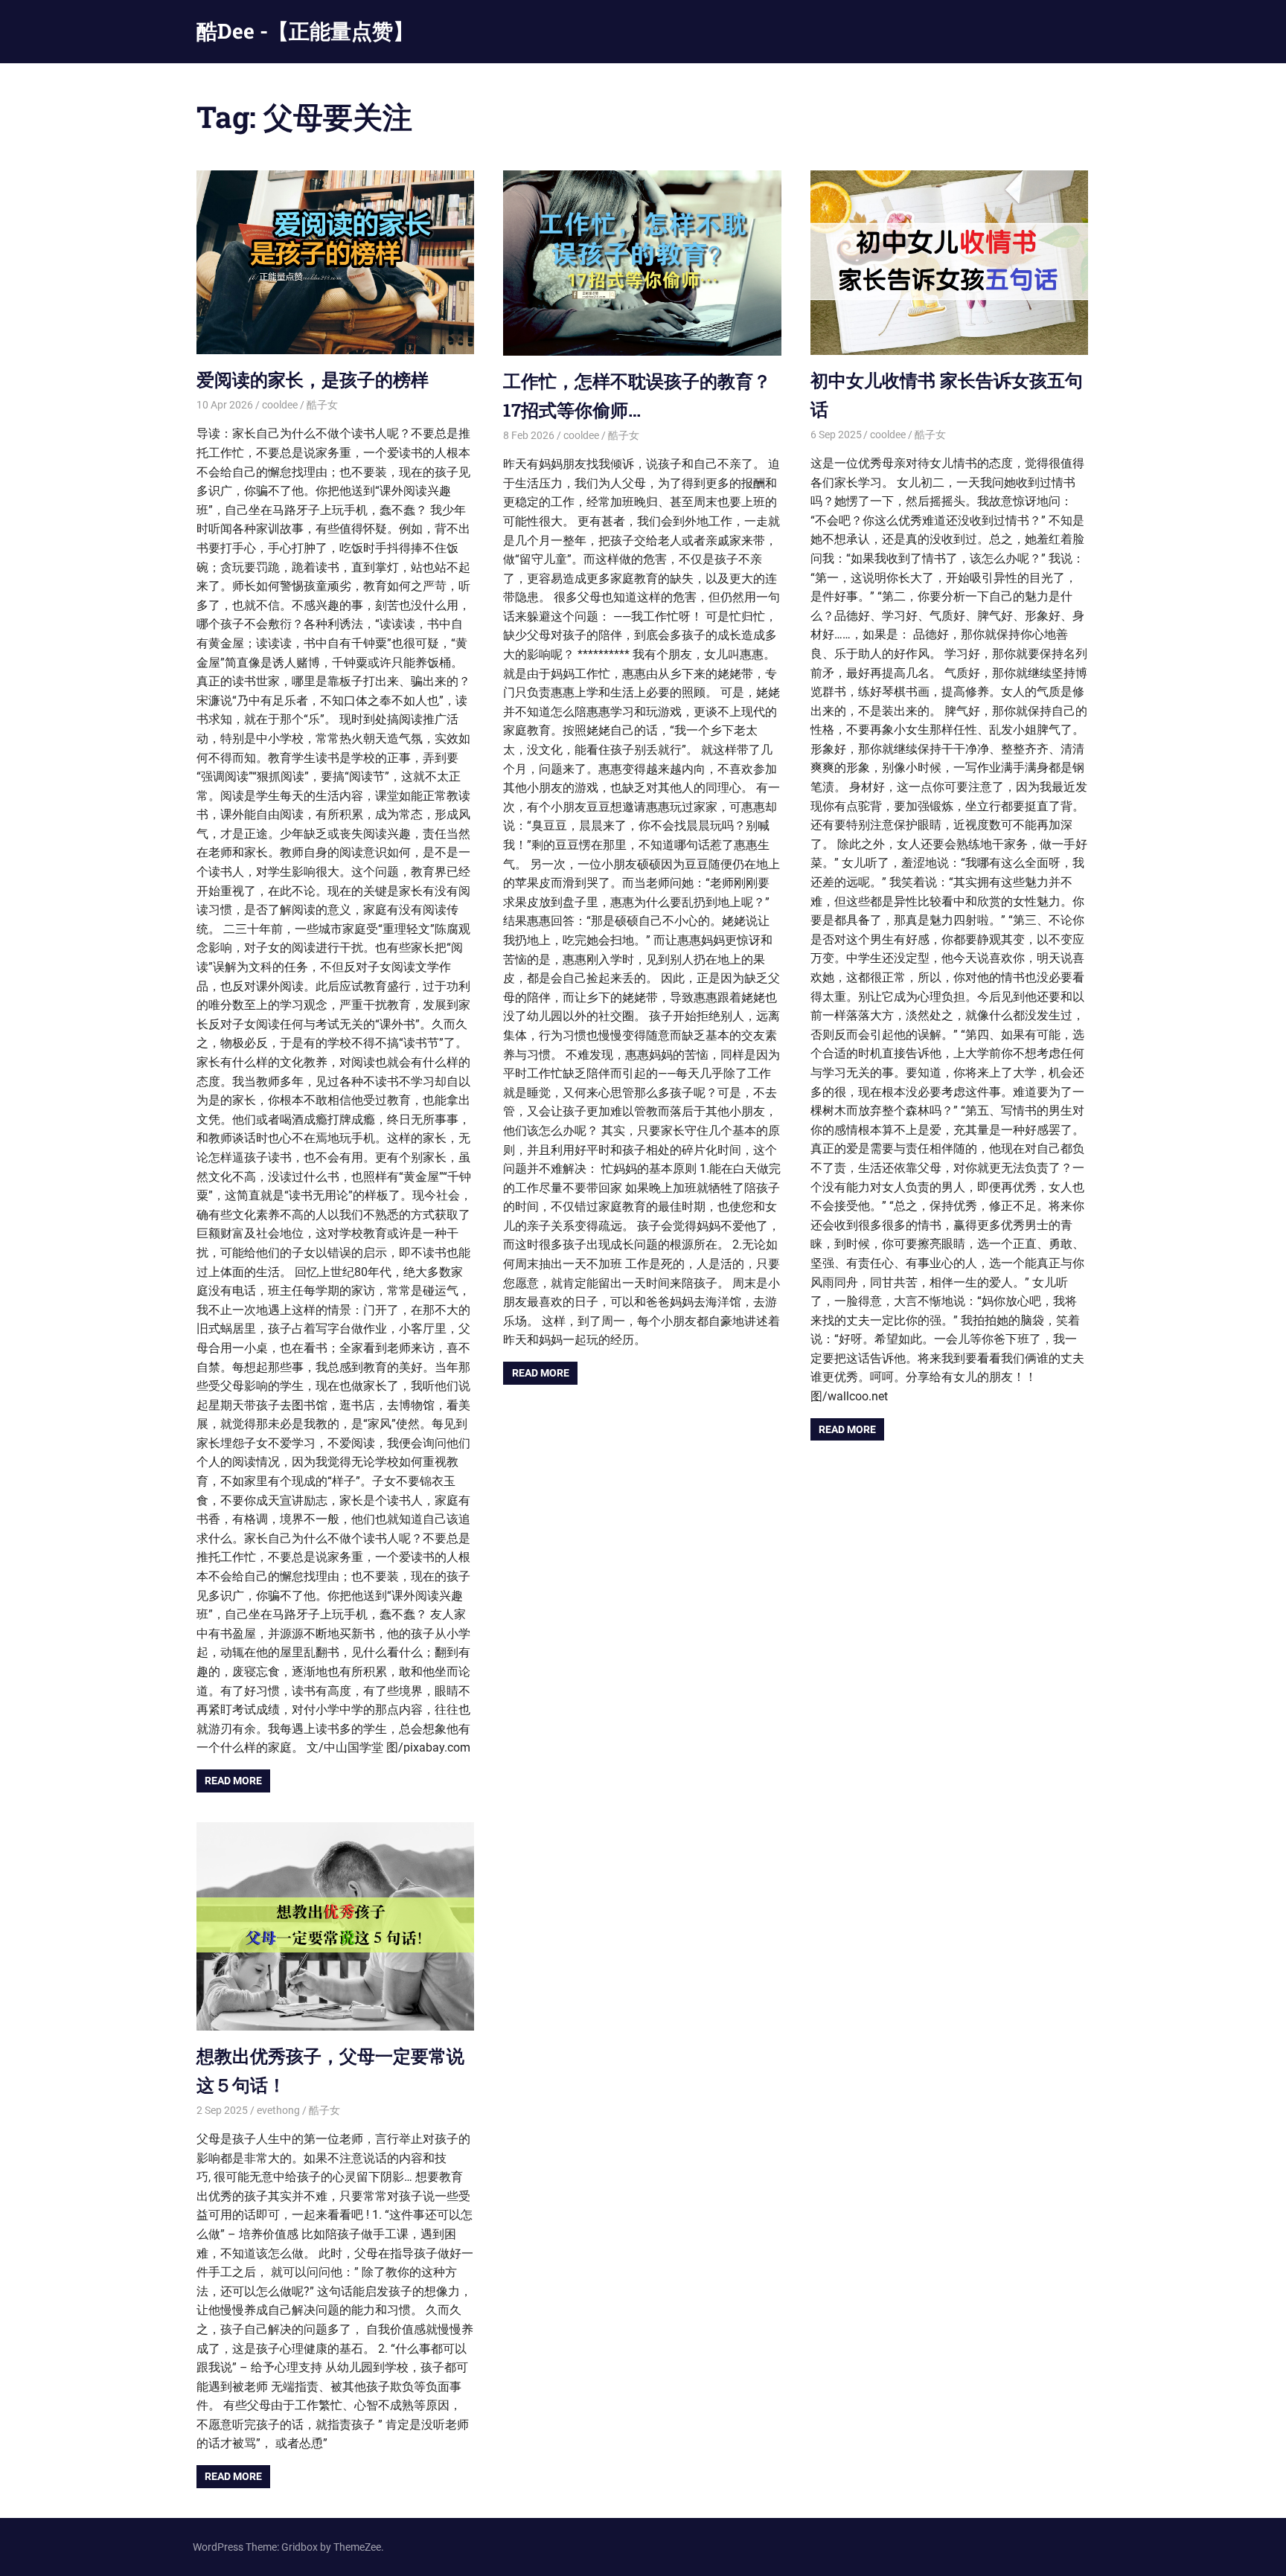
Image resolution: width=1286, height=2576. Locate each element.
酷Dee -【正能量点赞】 (305, 31)
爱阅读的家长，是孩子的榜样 (313, 379)
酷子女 (322, 405)
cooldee (280, 405)
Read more (233, 1781)
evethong (278, 2110)
